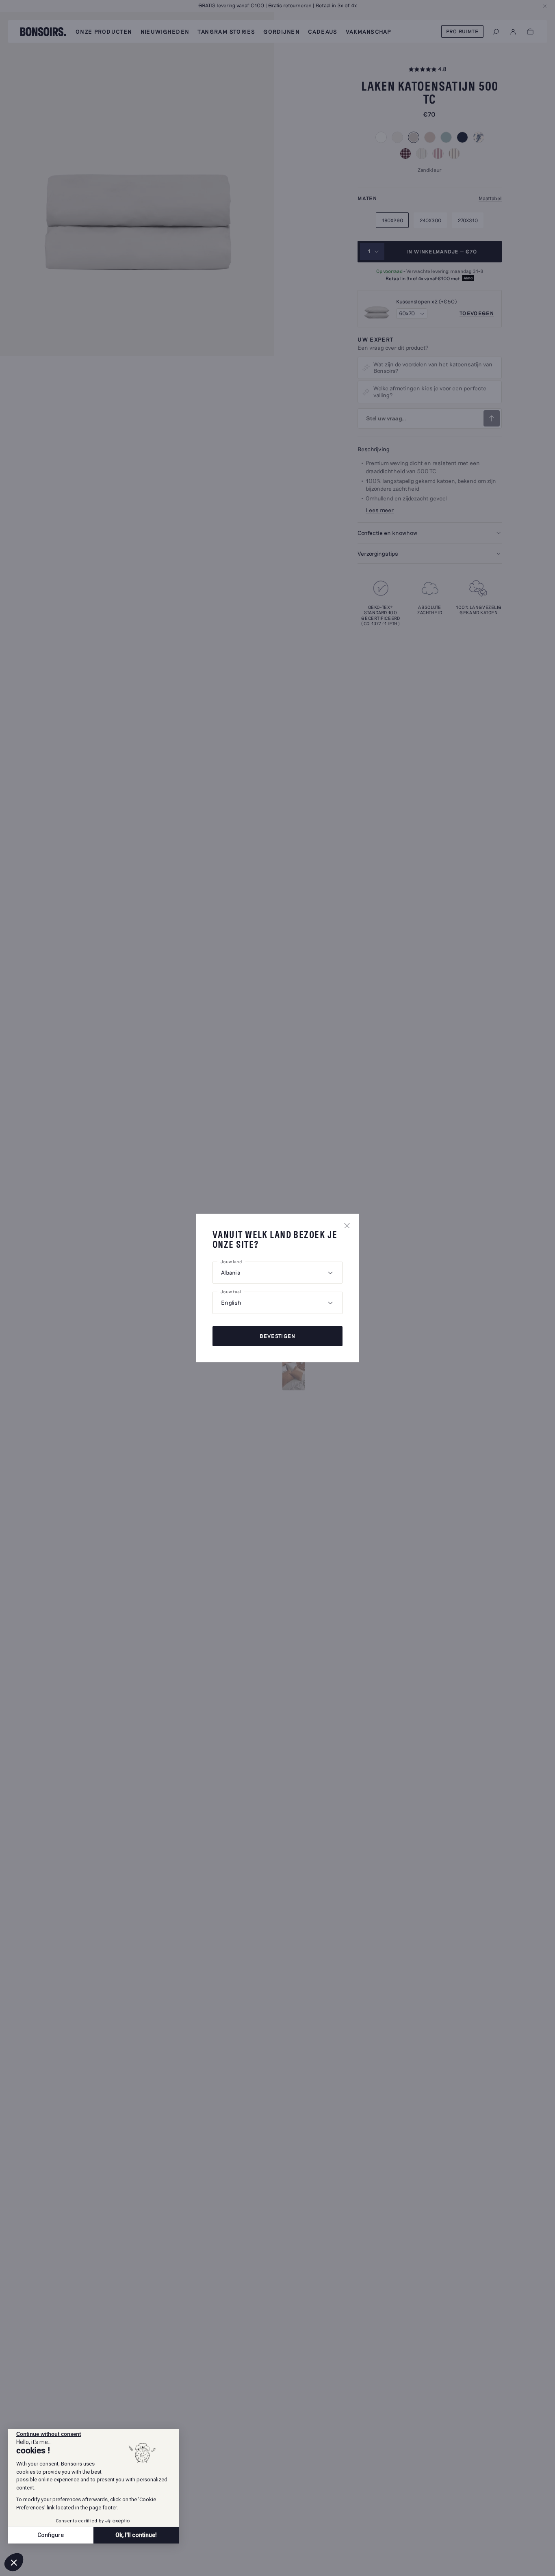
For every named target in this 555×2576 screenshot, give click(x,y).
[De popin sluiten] (347, 1225)
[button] (14, 2562)
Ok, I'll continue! (136, 2535)
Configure (51, 2535)
